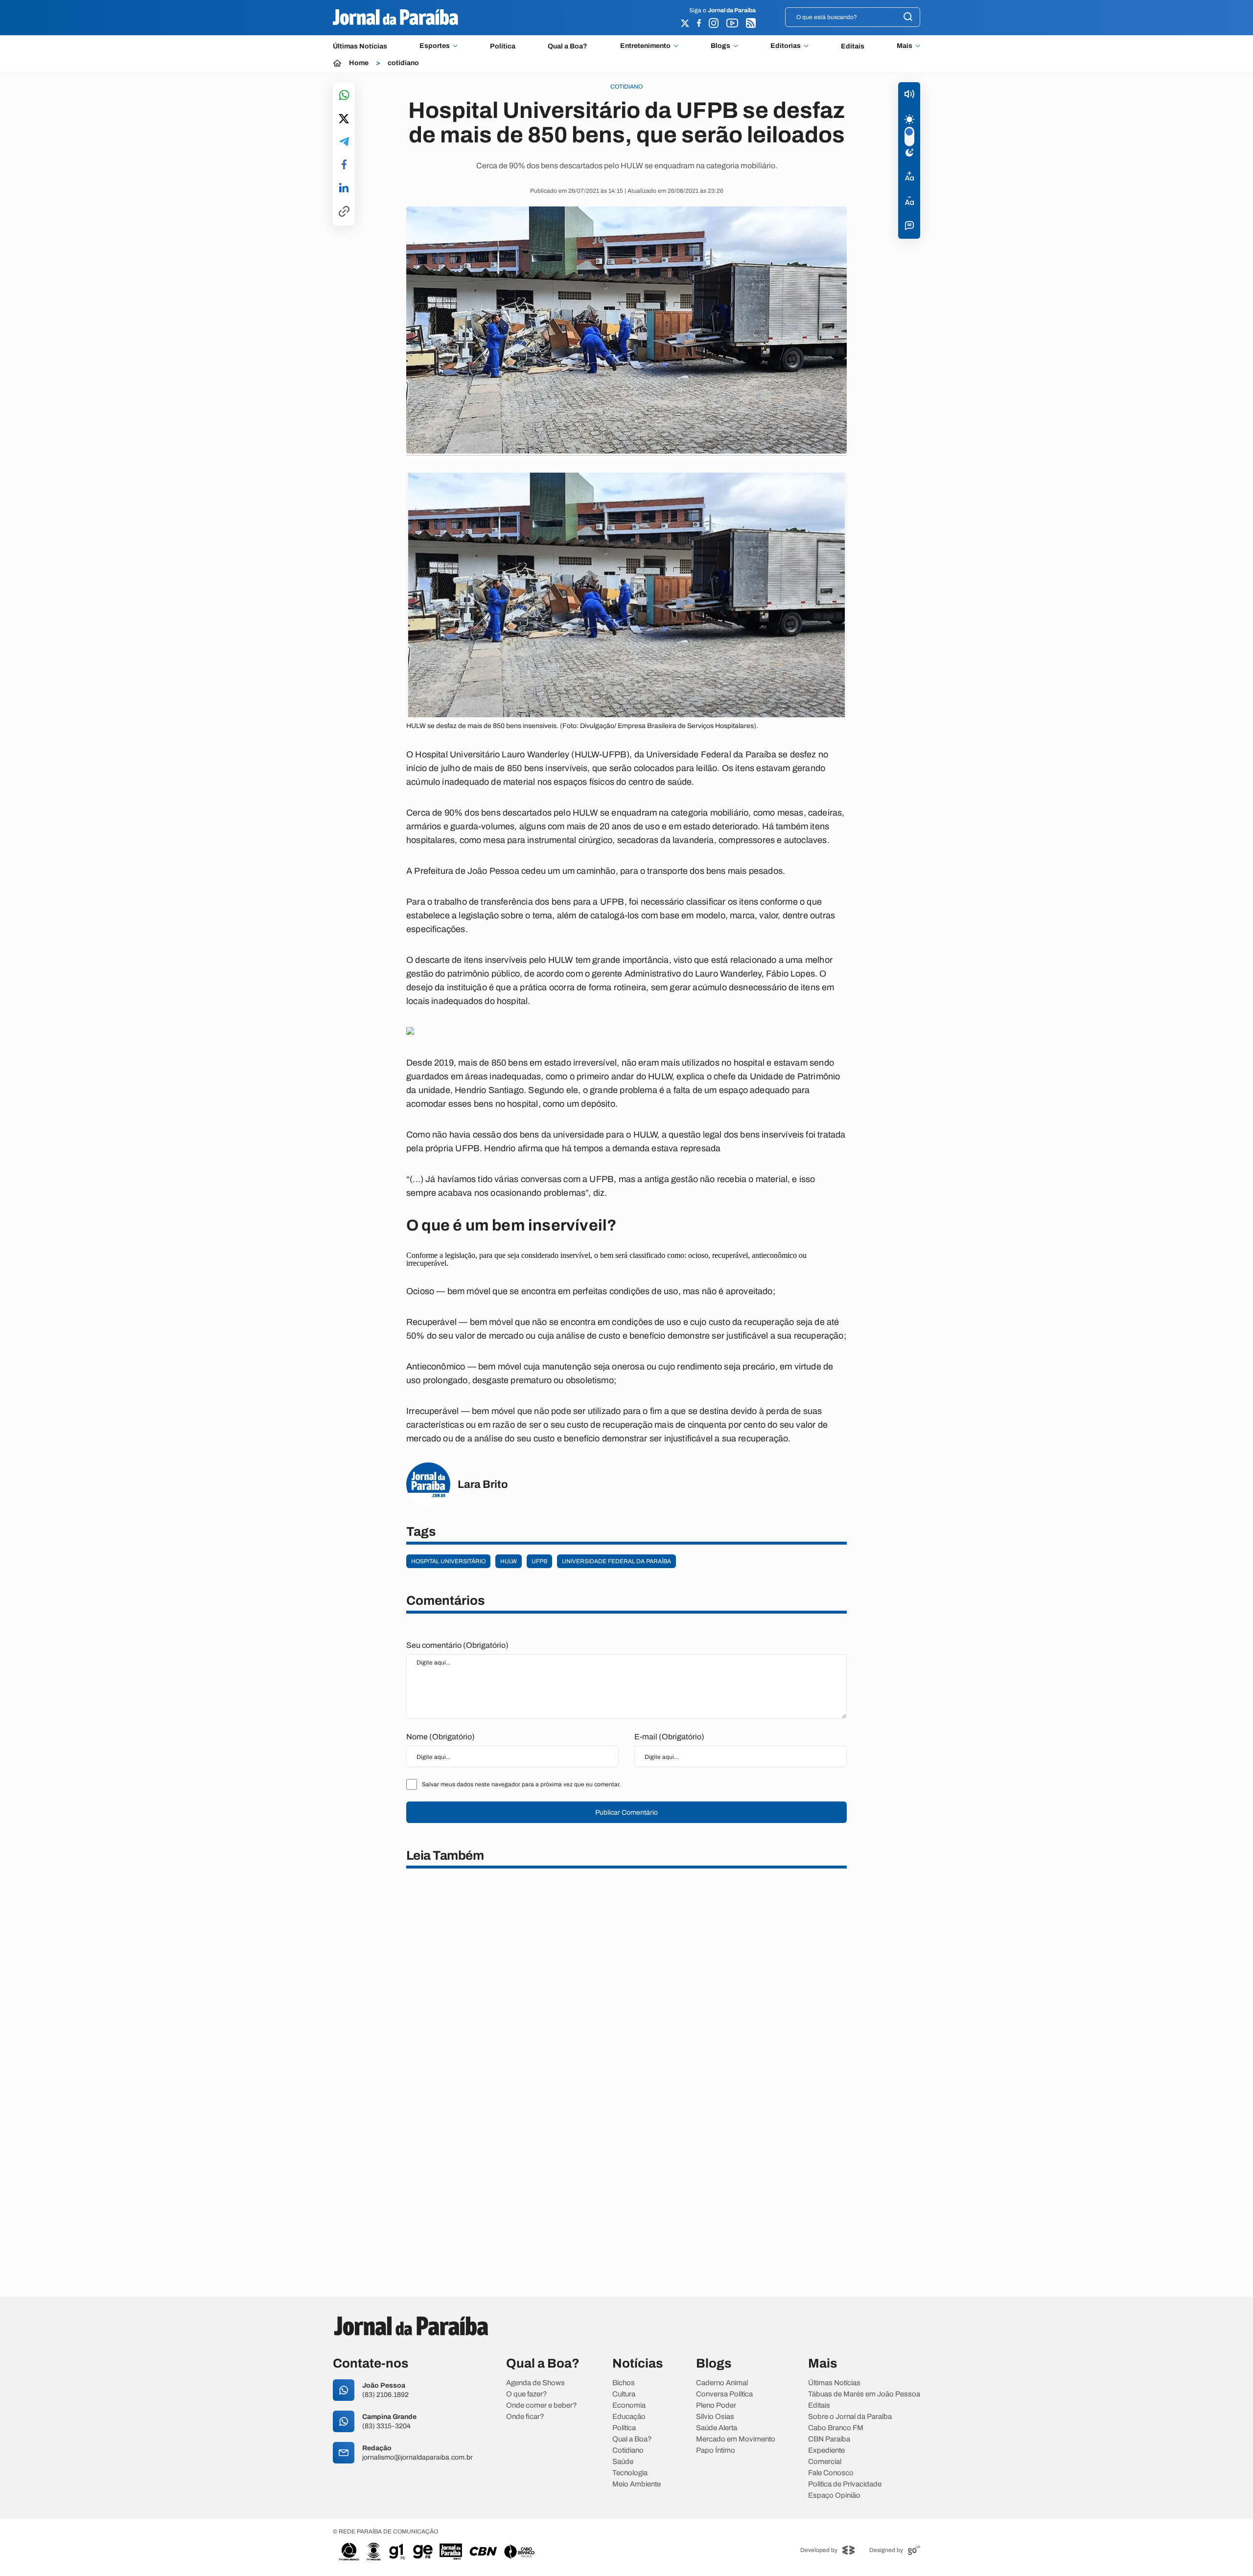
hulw (509, 1561)
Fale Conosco (831, 2473)
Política (503, 46)
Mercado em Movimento (736, 2439)
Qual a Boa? (568, 46)
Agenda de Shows (535, 2383)
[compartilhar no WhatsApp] (344, 96)
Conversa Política (724, 2394)
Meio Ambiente (637, 2484)
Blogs (720, 46)
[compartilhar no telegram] (344, 142)
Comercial (825, 2462)
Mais (905, 46)
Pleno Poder (716, 2405)
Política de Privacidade (845, 2484)
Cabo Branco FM (836, 2428)
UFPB (539, 1561)
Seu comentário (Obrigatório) (457, 1645)
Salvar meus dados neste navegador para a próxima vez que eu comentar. (521, 1784)
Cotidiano (628, 2451)
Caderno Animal (722, 2383)
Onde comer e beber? (542, 2405)
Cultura (624, 2394)
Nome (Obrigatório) (441, 1737)
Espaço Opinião (834, 2496)
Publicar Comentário (626, 1812)
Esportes (435, 46)
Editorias (786, 46)
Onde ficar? (525, 2417)
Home (359, 63)
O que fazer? (527, 2394)
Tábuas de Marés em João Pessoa (864, 2394)
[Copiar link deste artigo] (344, 212)
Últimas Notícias (360, 46)
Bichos (624, 2383)
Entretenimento (645, 46)
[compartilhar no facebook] (344, 165)
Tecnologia (630, 2473)
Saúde (623, 2462)
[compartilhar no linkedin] (344, 188)
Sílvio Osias (715, 2417)
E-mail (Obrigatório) (669, 1737)
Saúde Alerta (717, 2428)
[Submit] (908, 17)
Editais (853, 46)
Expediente (826, 2451)
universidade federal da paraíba (616, 1561)
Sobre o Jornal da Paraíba (850, 2417)
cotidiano (403, 63)
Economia (629, 2405)
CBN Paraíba (829, 2439)
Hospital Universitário (448, 1561)
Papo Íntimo (716, 2451)
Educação (629, 2417)
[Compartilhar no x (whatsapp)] (344, 119)
